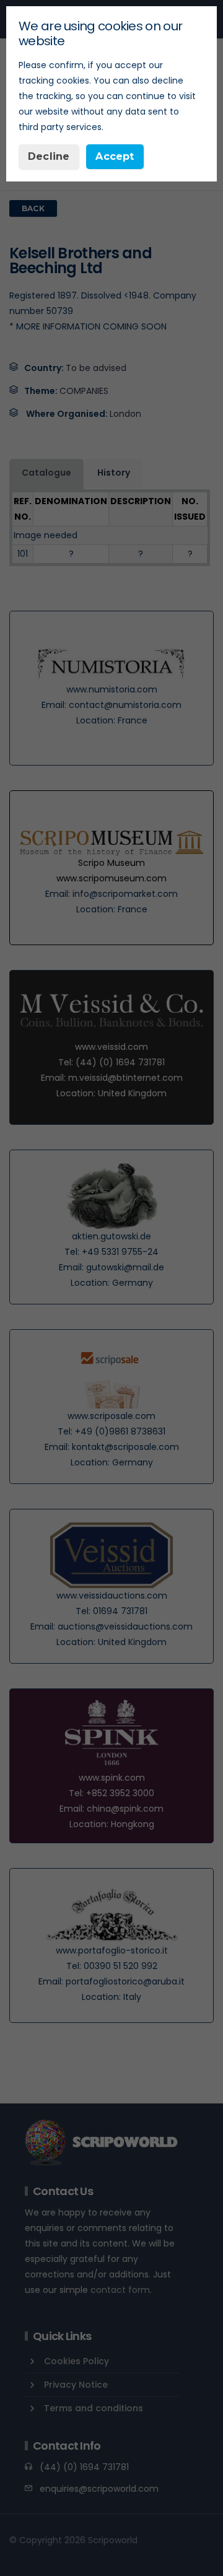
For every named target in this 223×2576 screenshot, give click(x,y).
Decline (49, 156)
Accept (115, 156)
